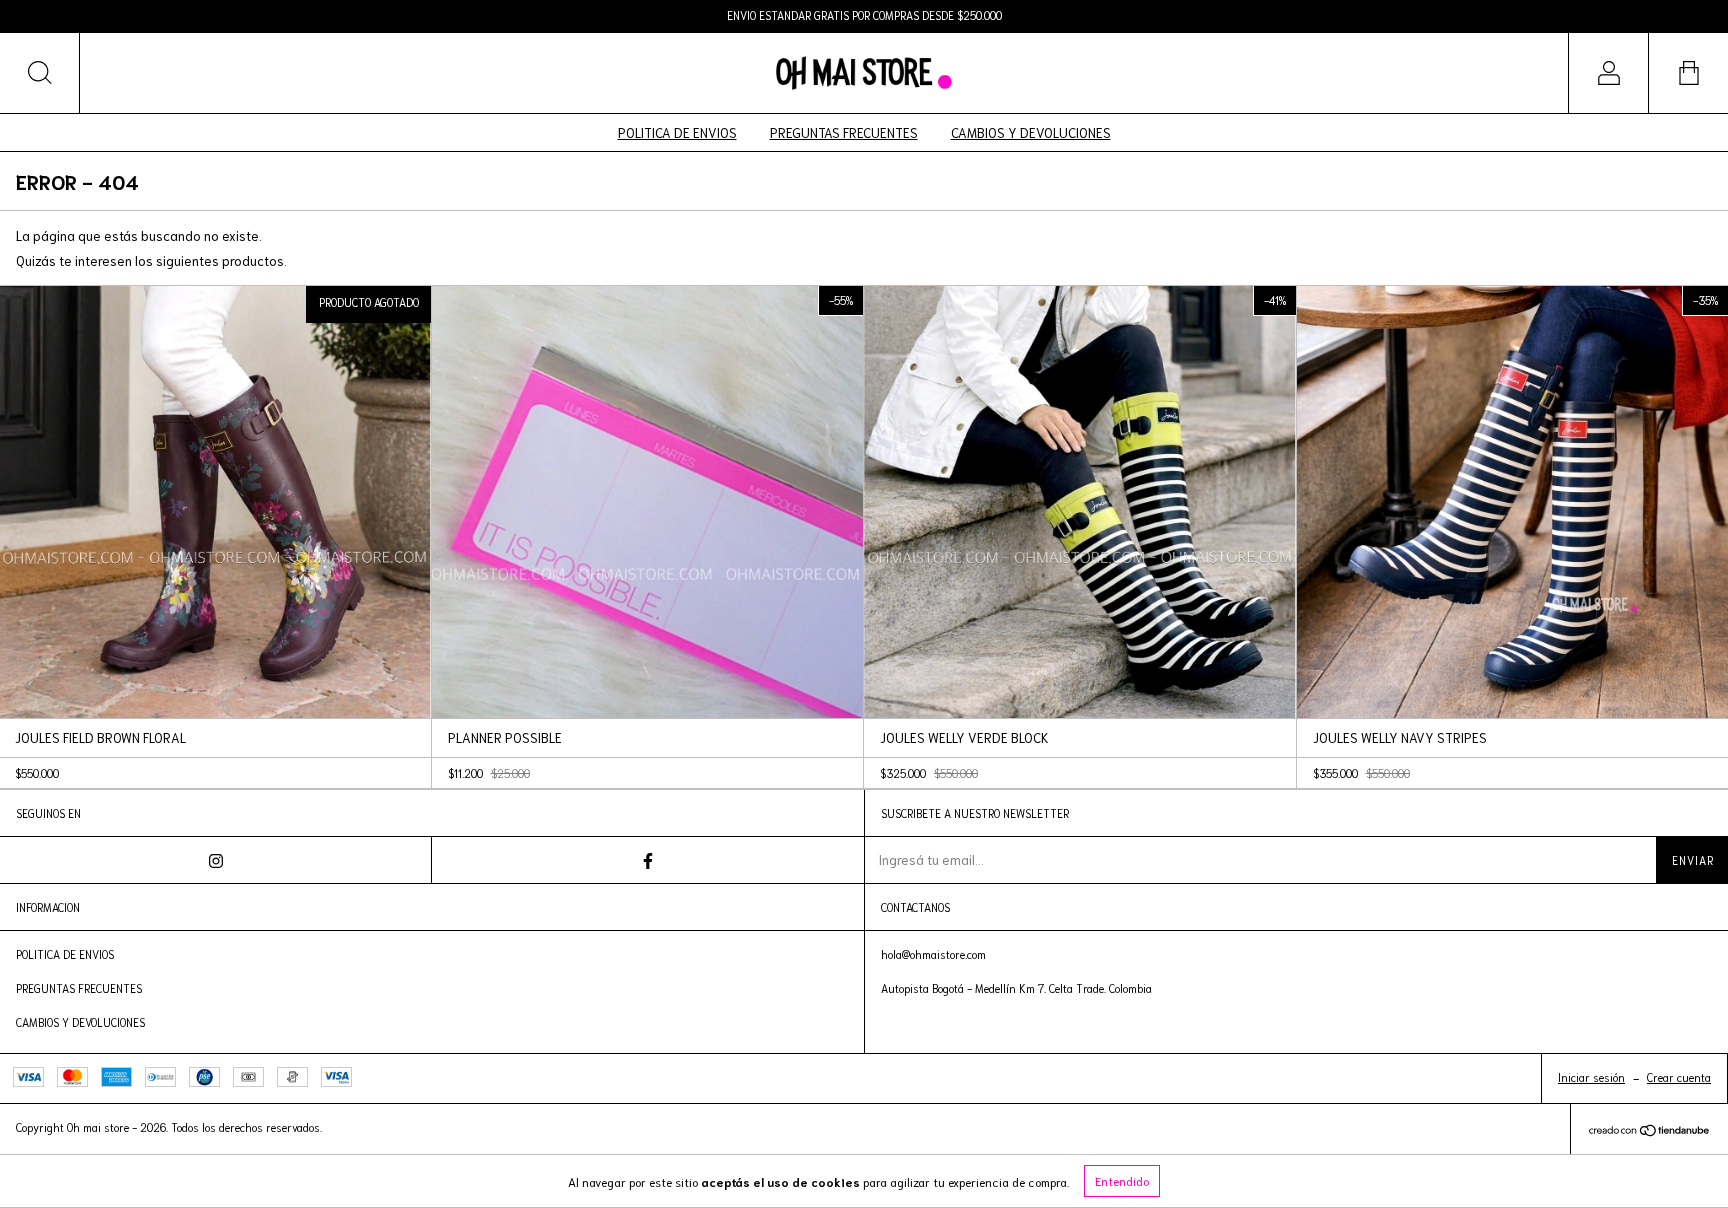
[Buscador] (40, 73)
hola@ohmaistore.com (933, 954)
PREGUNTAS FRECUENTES (844, 132)
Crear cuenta (1679, 1077)
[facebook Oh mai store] (648, 860)
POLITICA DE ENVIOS (677, 132)
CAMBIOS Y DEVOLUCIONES (1031, 132)
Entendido (1122, 1180)
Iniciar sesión (1591, 1077)
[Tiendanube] (1649, 1131)
